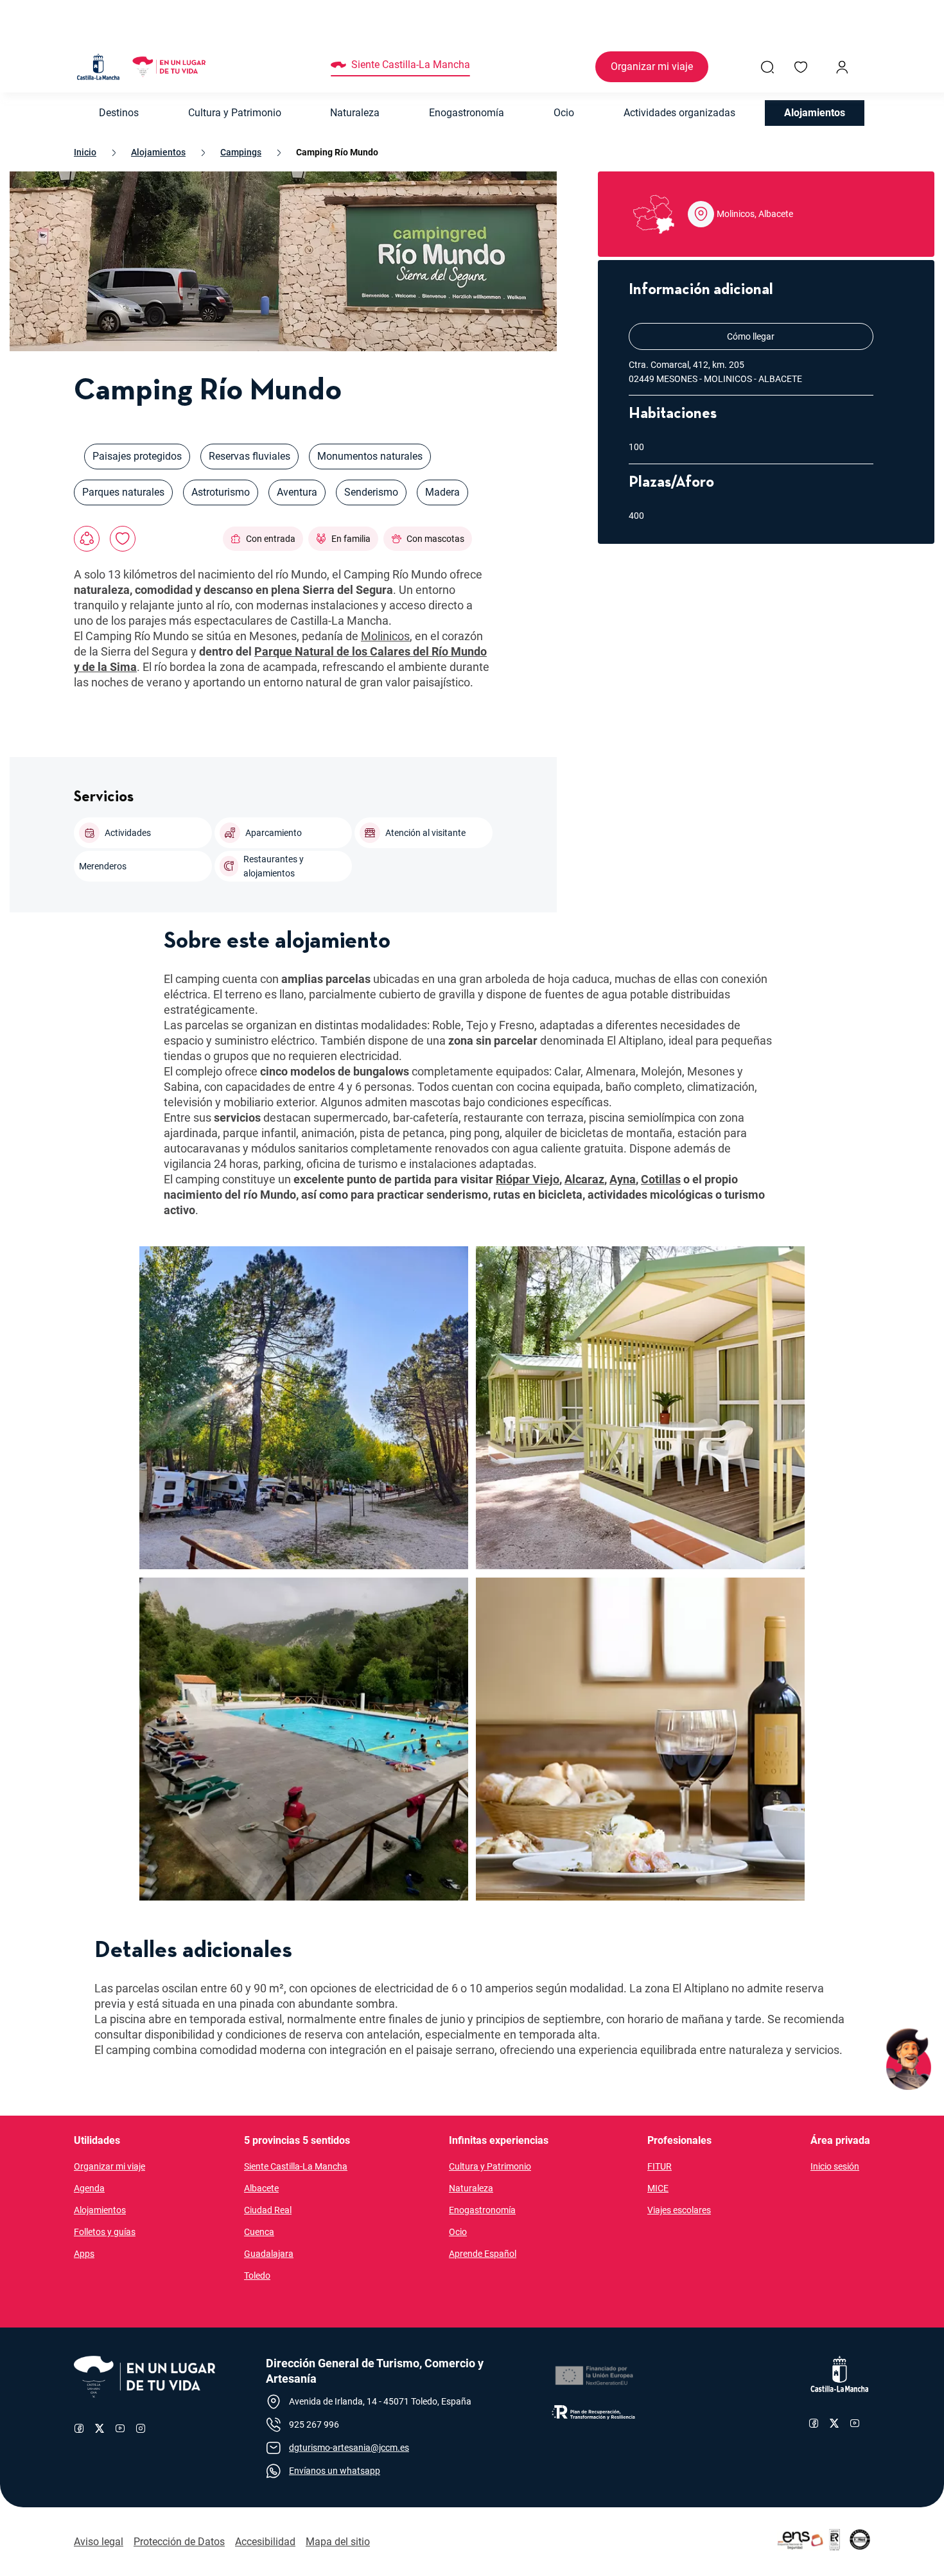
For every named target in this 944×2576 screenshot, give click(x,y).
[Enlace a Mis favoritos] (801, 67)
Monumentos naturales (370, 456)
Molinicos (385, 636)
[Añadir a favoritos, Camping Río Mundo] (123, 539)
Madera (442, 492)
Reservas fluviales (249, 456)
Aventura (297, 492)
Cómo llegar (798, 336)
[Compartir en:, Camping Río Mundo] (87, 539)
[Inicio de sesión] (842, 67)
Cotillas (661, 1179)
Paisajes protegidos (137, 456)
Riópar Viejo (528, 1179)
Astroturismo (221, 492)
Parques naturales (123, 492)
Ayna (623, 1179)
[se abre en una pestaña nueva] (593, 2376)
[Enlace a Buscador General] (767, 67)
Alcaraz (584, 1179)
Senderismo (371, 492)
